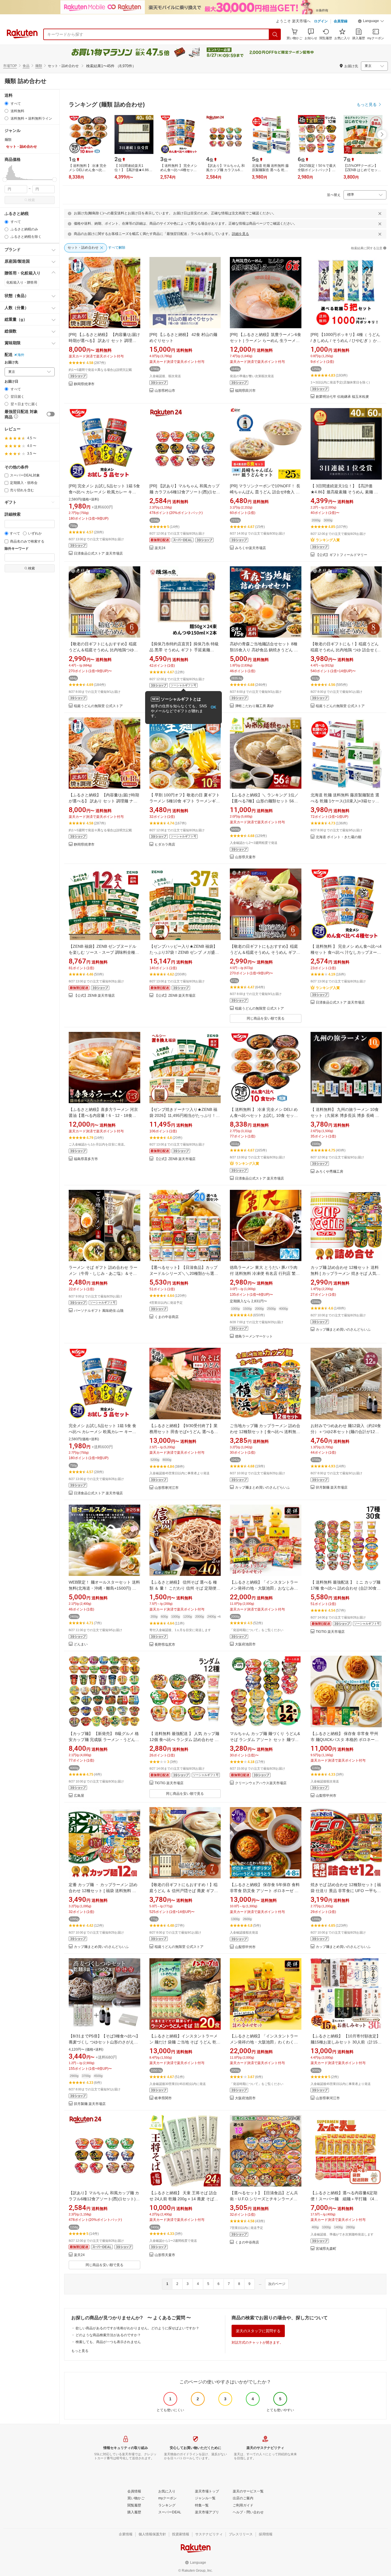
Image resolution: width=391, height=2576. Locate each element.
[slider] (5, 180)
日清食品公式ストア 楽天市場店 (98, 554)
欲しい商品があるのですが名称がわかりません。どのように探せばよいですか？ (137, 2328)
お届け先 (11, 362)
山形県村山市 (165, 391)
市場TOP (10, 66)
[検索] (275, 34)
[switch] (51, 414)
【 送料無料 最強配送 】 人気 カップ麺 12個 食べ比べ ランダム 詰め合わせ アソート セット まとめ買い (184, 1740)
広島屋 (79, 1796)
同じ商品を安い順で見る (266, 1018)
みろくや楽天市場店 (250, 548)
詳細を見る (240, 234)
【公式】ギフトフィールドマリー (341, 555)
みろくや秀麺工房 (329, 1172)
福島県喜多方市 (86, 1159)
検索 (31, 200)
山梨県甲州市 (326, 1796)
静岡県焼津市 (84, 384)
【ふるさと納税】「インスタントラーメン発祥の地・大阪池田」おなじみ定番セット (264, 1588)
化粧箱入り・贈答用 (22, 282)
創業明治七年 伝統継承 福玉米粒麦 (342, 397)
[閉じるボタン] (380, 213)
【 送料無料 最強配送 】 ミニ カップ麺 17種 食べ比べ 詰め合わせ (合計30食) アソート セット (345, 1588)
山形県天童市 (245, 857)
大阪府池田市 (245, 1644)
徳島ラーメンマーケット (254, 1337)
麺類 (39, 66)
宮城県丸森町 (326, 2249)
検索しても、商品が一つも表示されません (108, 2342)
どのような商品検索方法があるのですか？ (108, 2335)
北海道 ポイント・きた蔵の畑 (338, 837)
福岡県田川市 (245, 391)
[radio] (6, 103)
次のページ (277, 2284)
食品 (26, 66)
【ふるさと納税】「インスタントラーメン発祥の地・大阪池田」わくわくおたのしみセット (264, 2042)
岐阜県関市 (163, 2098)
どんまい (81, 1644)
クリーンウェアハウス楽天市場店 (261, 1783)
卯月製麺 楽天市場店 (332, 1488)
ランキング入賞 (328, 540)
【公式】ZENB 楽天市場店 (94, 996)
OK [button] (213, 707)
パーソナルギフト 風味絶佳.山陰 (99, 1311)
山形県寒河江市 (167, 1488)
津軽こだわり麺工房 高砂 (254, 706)
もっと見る (80, 2351)
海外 (21, 355)
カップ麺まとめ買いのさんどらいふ (343, 1330)
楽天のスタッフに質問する (258, 2331)
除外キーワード (17, 549)
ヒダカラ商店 (165, 845)
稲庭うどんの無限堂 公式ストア (98, 706)
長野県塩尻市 (165, 1645)
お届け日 (11, 382)
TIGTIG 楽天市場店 (330, 1632)
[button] (371, 22)
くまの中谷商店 (167, 1317)
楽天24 (160, 548)
